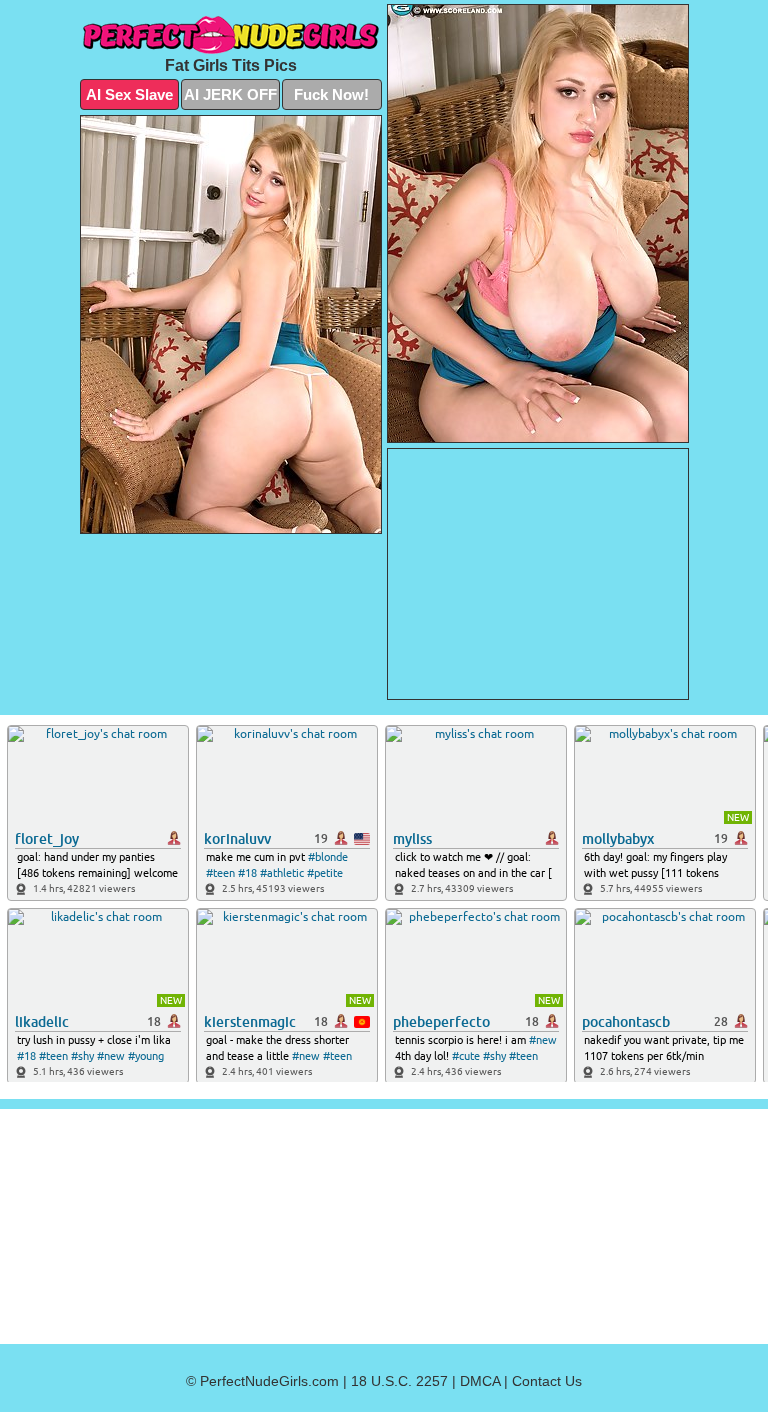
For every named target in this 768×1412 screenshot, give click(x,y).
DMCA (480, 1381)
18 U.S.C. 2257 (399, 1381)
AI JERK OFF (230, 94)
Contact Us (547, 1381)
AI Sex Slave (129, 94)
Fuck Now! (331, 94)
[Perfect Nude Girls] (231, 35)
